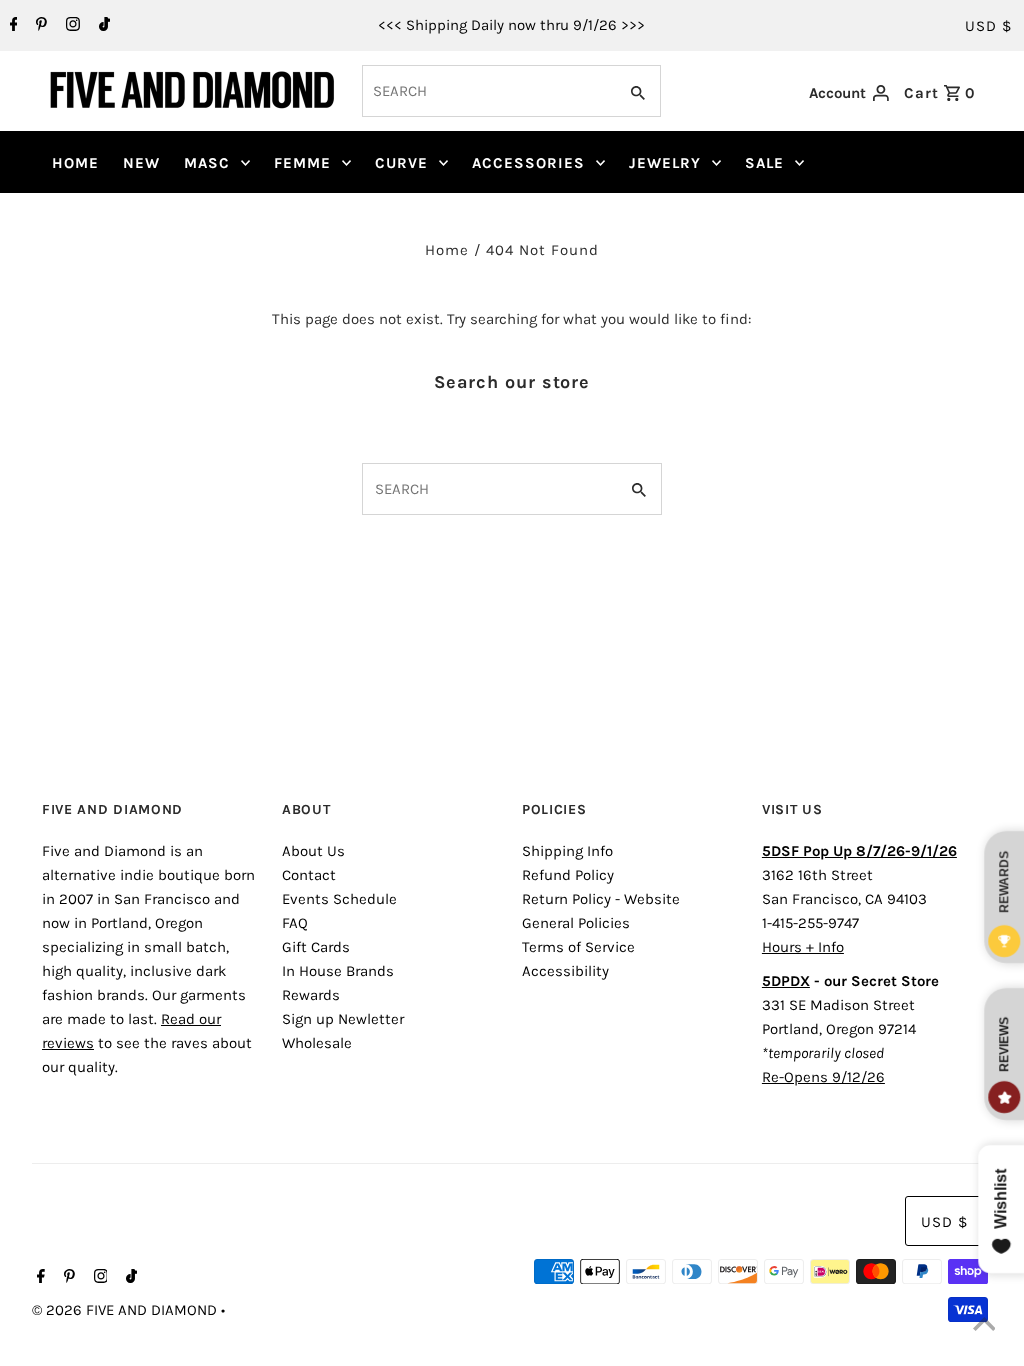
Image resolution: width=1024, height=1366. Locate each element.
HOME (75, 163)
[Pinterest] (39, 26)
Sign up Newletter (343, 1019)
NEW (141, 163)
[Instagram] (70, 26)
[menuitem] (75, 163)
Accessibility (565, 971)
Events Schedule (339, 899)
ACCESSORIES (528, 163)
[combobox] (487, 91)
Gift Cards (316, 947)
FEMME (302, 163)
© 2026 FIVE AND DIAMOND (126, 1310)
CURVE (401, 163)
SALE (764, 163)
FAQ (295, 923)
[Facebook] (11, 26)
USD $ (988, 26)
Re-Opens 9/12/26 (823, 1077)
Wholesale (317, 1043)
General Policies (576, 923)
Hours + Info (803, 947)
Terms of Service (578, 947)
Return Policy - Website (601, 899)
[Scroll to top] (984, 1326)
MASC (207, 163)
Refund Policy (568, 875)
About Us (313, 851)
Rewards (311, 995)
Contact (309, 875)
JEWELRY (665, 163)
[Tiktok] (102, 26)
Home (447, 250)
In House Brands (338, 971)
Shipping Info (567, 851)
